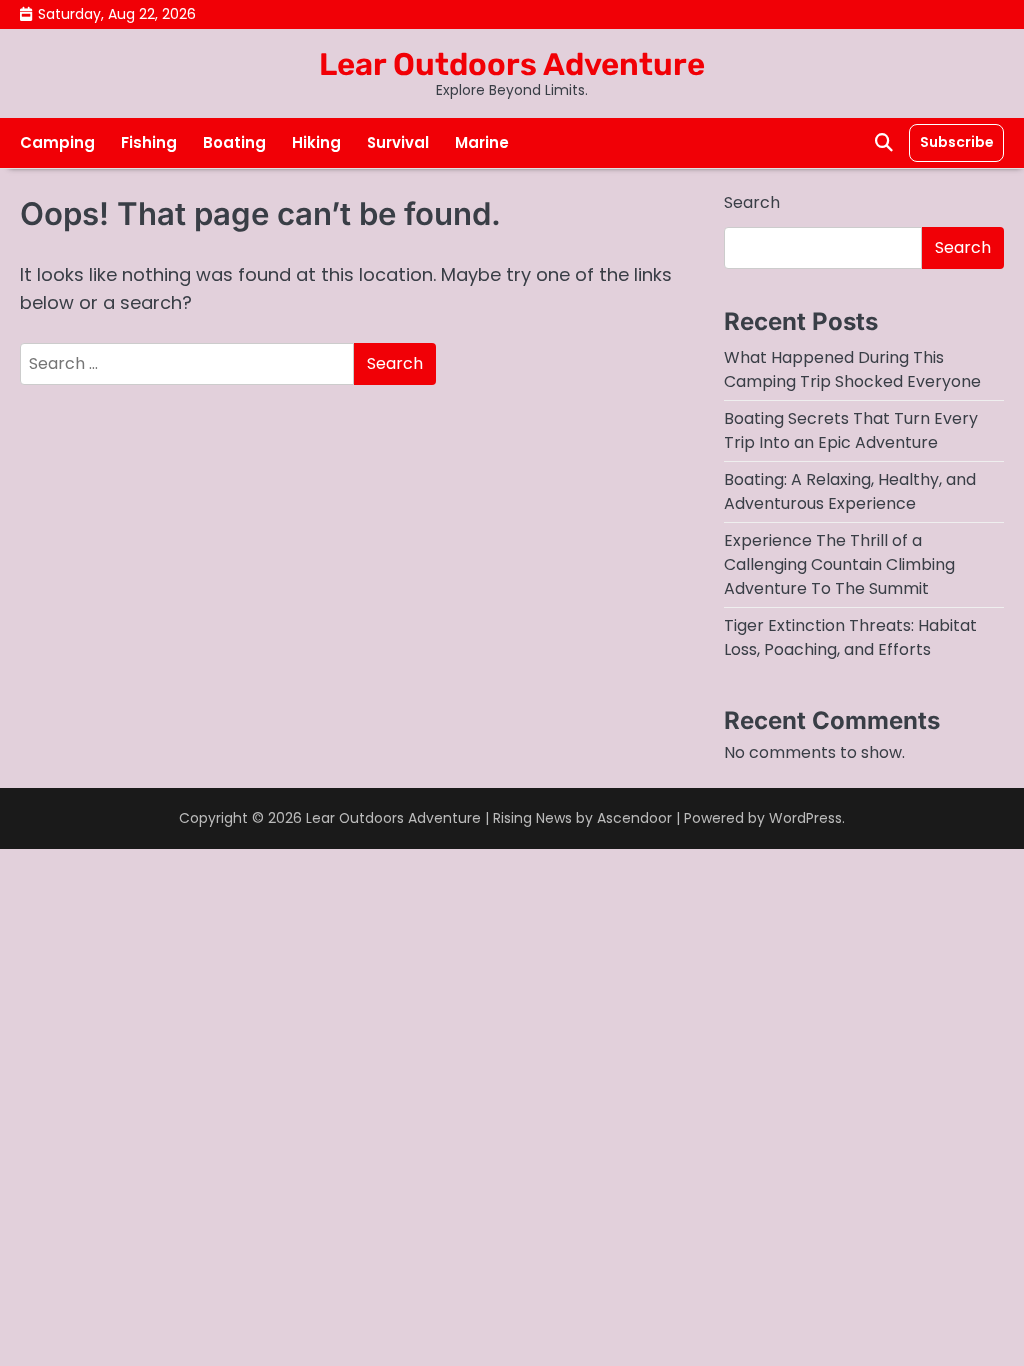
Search (752, 202)
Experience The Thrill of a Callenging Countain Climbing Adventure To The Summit (839, 564)
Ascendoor (634, 818)
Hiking (316, 142)
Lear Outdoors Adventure (512, 64)
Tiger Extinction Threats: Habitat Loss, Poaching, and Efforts (850, 637)
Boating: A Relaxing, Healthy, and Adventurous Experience (850, 491)
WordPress (805, 818)
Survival (398, 142)
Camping (57, 142)
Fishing (149, 142)
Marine (482, 142)
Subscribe (956, 142)
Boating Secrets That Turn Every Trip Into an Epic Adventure (851, 430)
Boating (234, 142)
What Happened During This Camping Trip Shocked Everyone (852, 369)
